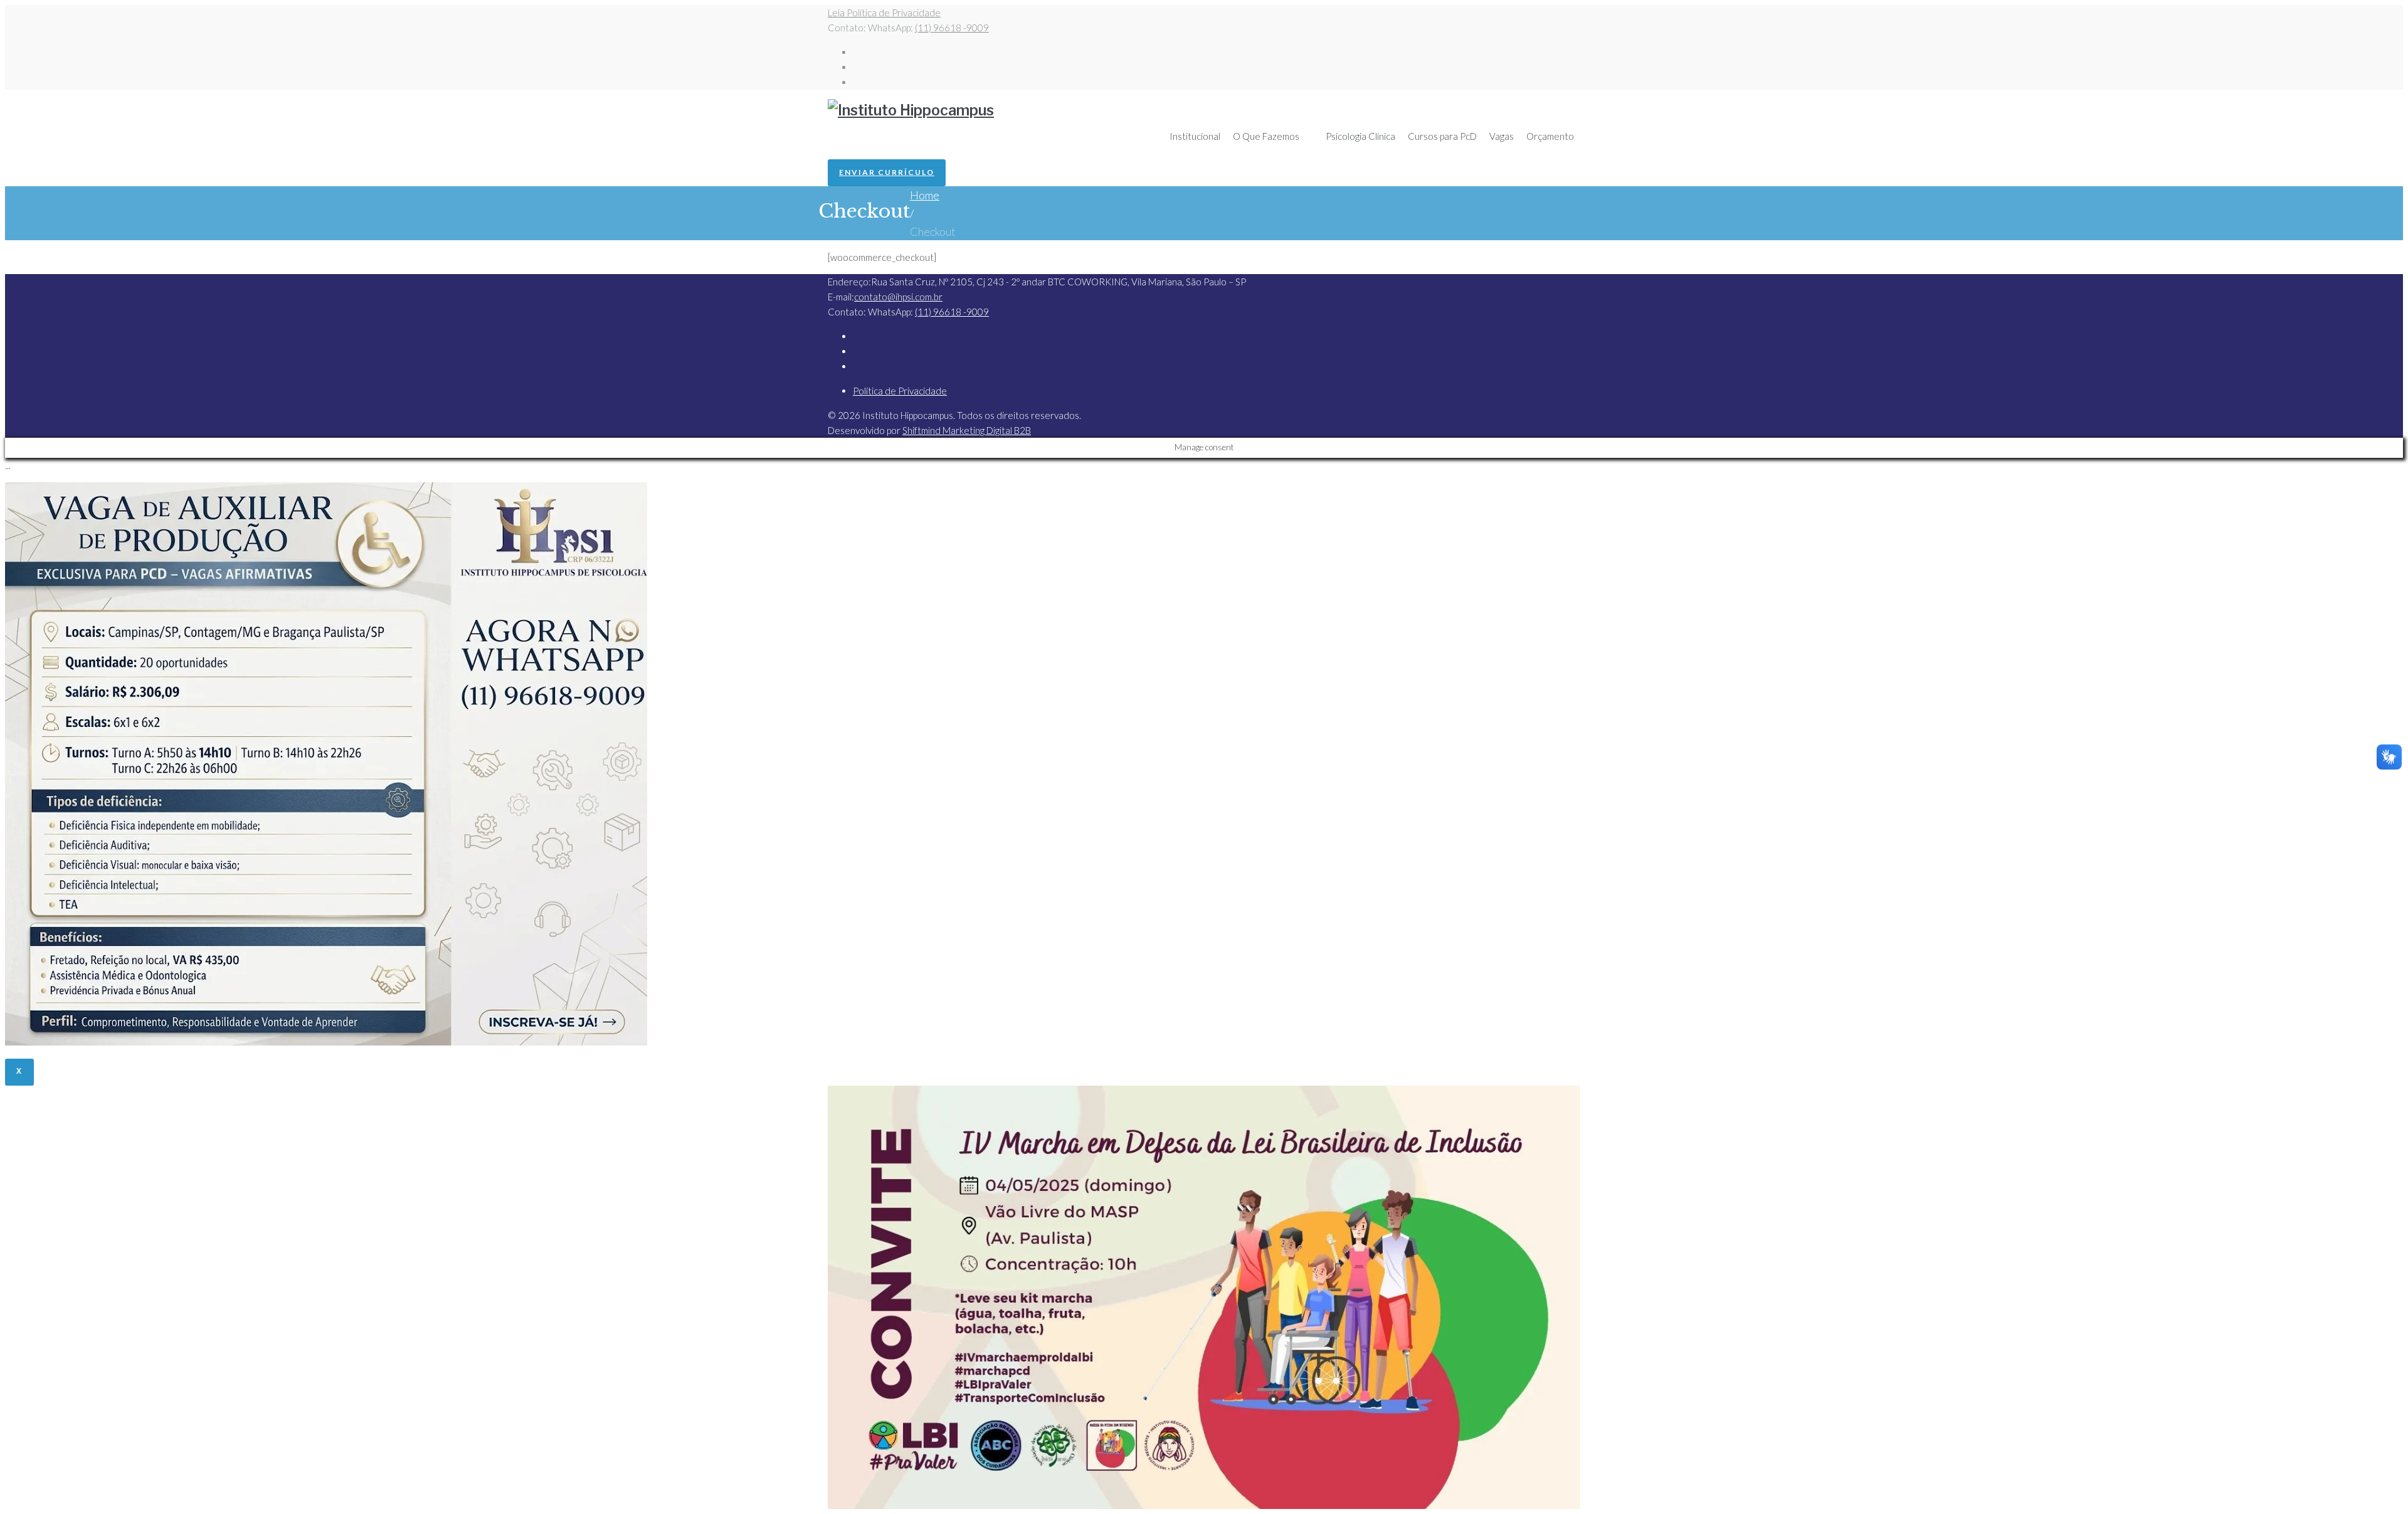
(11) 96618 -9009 (952, 28)
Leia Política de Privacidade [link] (884, 13)
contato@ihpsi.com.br (898, 297)
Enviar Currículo (887, 172)
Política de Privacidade (900, 391)
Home (925, 195)
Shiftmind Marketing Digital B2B (967, 430)
